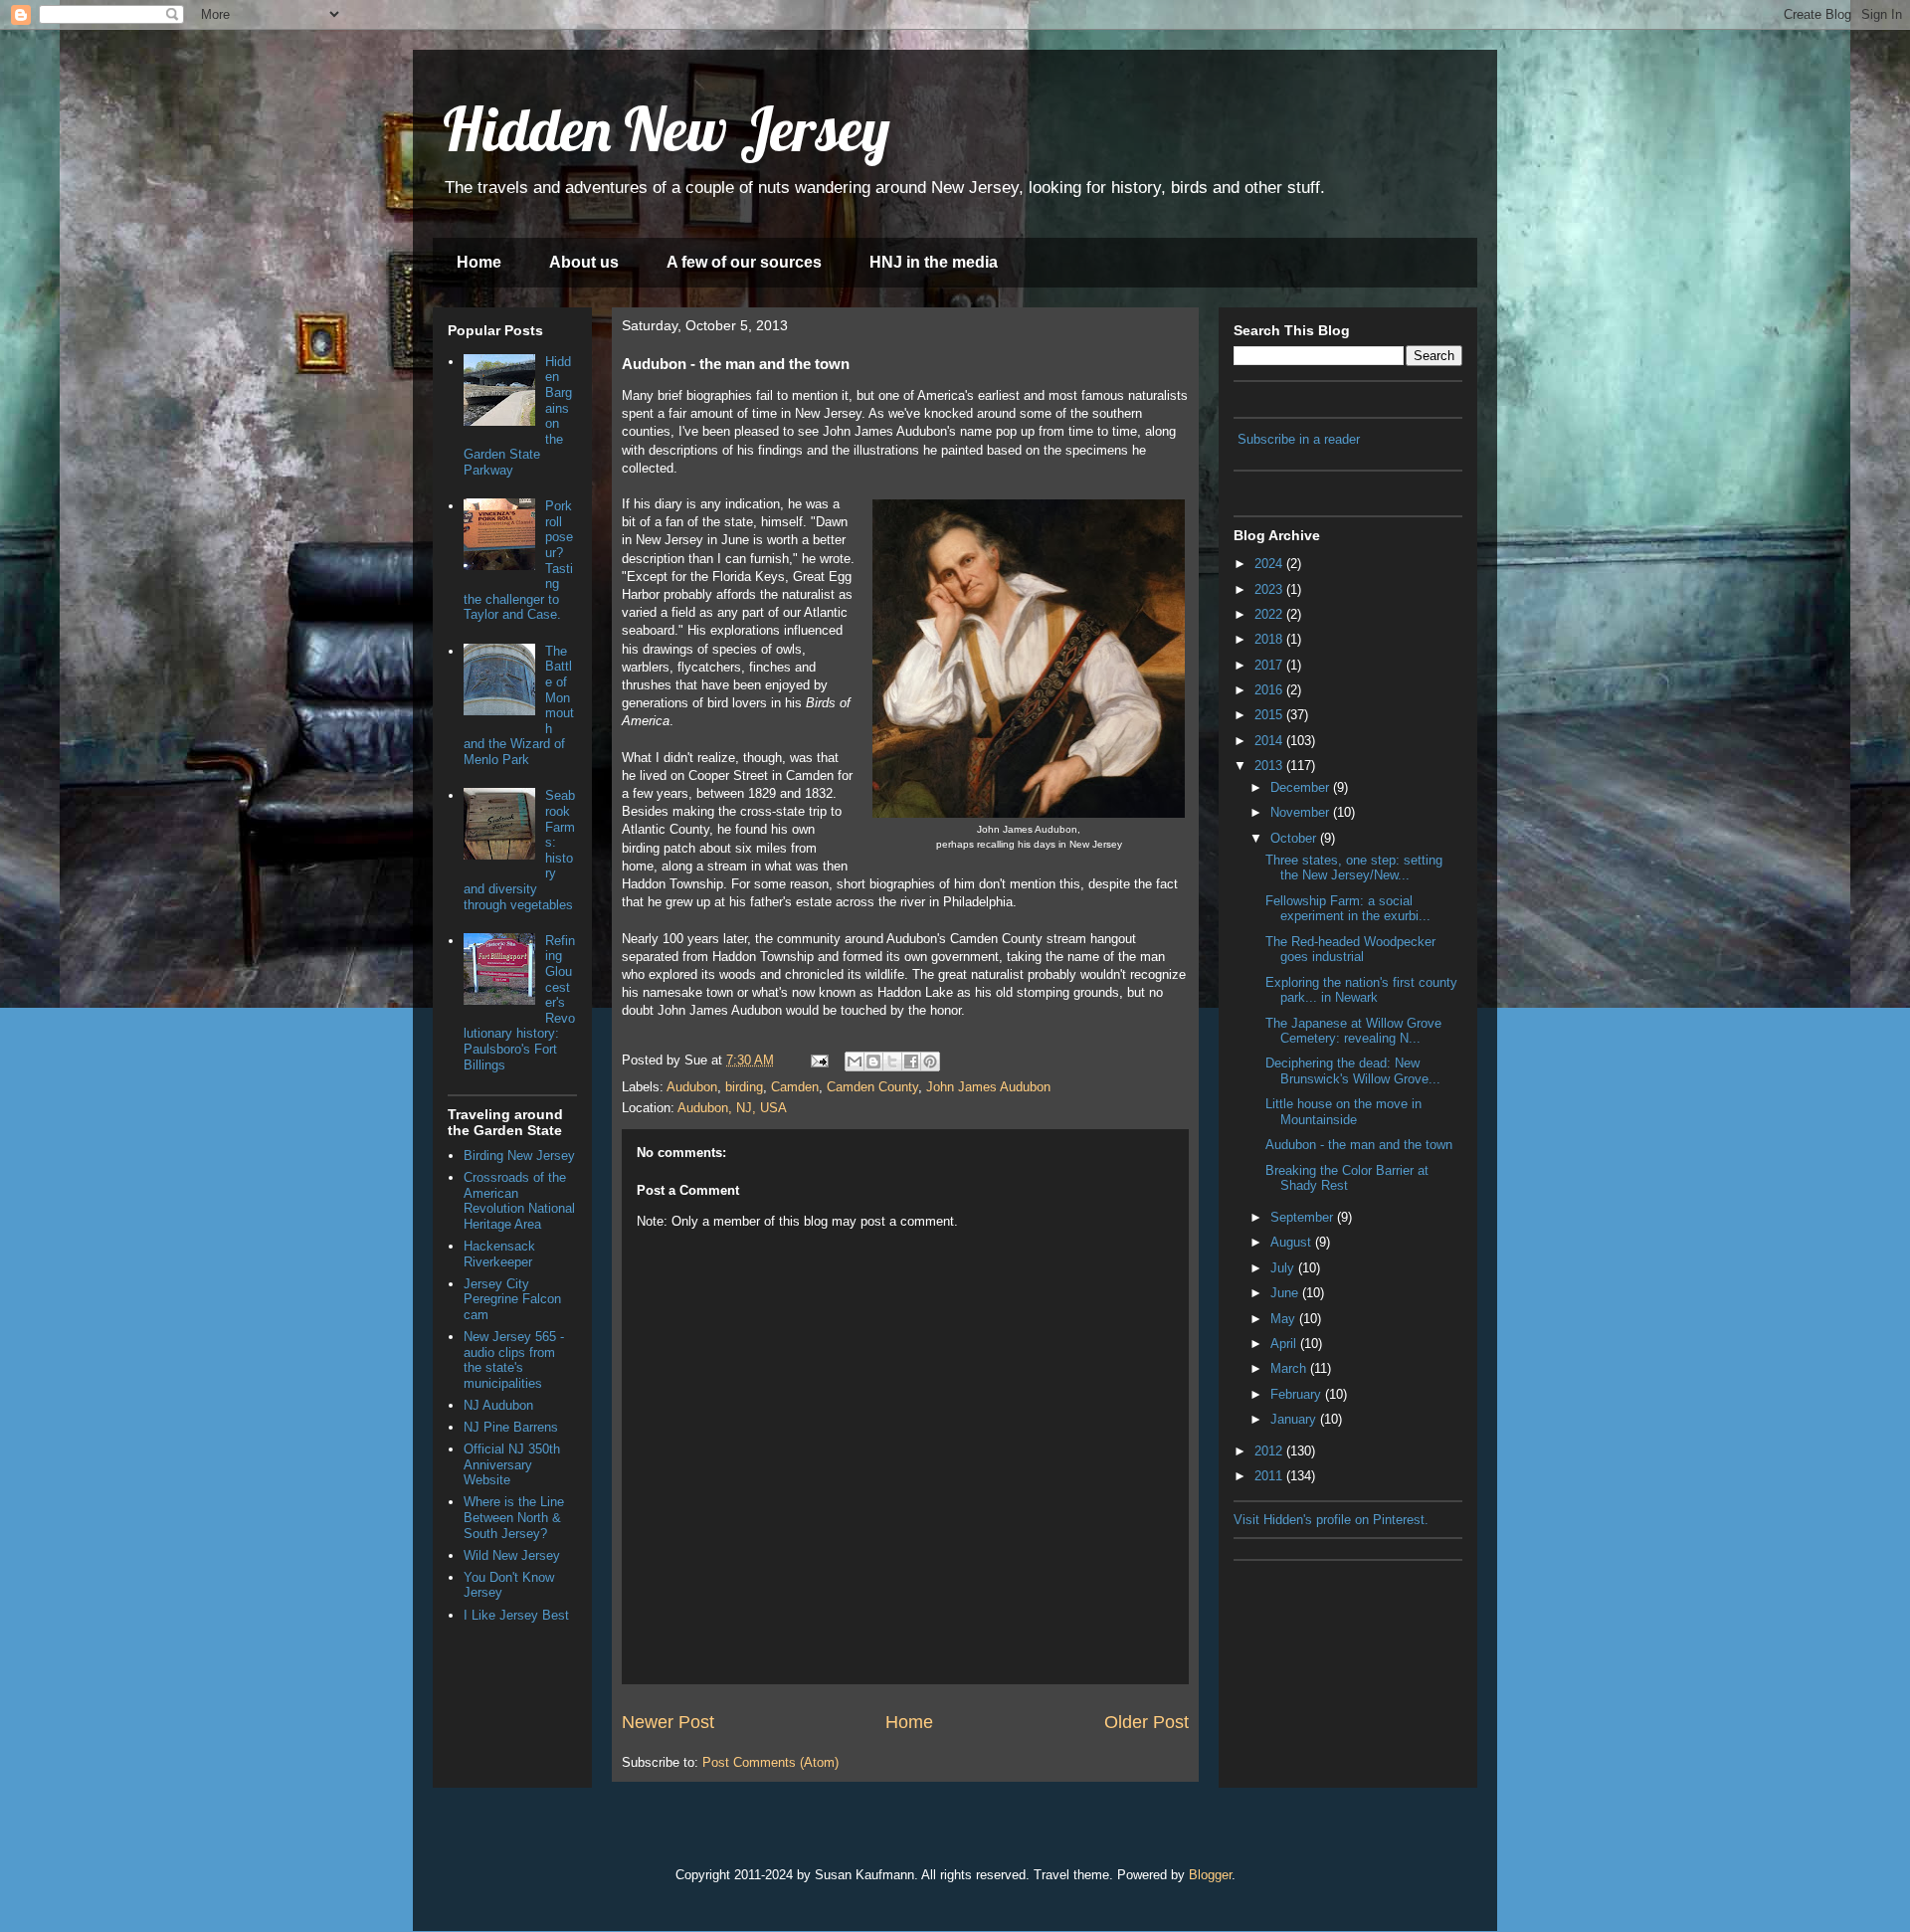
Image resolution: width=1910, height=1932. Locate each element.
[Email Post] (818, 1060)
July (1284, 1268)
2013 (1270, 766)
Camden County (872, 1087)
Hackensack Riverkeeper (499, 1254)
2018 (1270, 639)
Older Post (1146, 1722)
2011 (1270, 1476)
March (1290, 1368)
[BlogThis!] (873, 1062)
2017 (1270, 665)
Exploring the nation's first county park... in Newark (1361, 990)
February (1298, 1394)
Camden (795, 1087)
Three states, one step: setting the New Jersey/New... (1354, 868)
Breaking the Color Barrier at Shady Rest (1347, 1178)
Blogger (1210, 1875)
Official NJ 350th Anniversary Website (512, 1464)
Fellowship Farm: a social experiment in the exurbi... (1348, 909)
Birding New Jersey (519, 1156)
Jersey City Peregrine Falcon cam (512, 1299)
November (1302, 812)
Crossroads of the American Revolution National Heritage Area (519, 1201)
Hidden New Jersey (667, 129)
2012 (1270, 1451)
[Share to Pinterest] (930, 1062)
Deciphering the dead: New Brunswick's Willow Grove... (1353, 1071)
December (1302, 787)
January (1295, 1419)
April (1285, 1344)
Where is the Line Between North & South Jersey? (514, 1517)
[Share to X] (892, 1062)
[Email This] (855, 1062)
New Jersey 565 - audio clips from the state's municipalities (514, 1360)
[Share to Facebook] (911, 1062)
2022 (1270, 614)
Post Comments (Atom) (770, 1762)
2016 (1270, 690)
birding (744, 1087)
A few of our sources (744, 262)
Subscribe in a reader (1299, 439)
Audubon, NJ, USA (732, 1108)
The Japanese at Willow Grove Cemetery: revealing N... (1353, 1031)
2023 (1270, 589)
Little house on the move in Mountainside (1343, 1112)
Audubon (692, 1087)
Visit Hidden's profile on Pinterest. (1331, 1520)
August (1293, 1242)
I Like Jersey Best (516, 1615)
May (1285, 1319)
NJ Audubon (498, 1405)
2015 (1270, 715)
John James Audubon (988, 1087)
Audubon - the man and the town (1359, 1145)
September (1304, 1217)
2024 (1270, 564)
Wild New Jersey (512, 1555)
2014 (1270, 741)
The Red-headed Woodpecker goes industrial (1350, 950)
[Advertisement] (1333, 1670)
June (1286, 1293)
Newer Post (668, 1722)
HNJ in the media (934, 262)
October (1295, 838)
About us (584, 262)
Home (479, 262)
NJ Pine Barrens (511, 1427)
